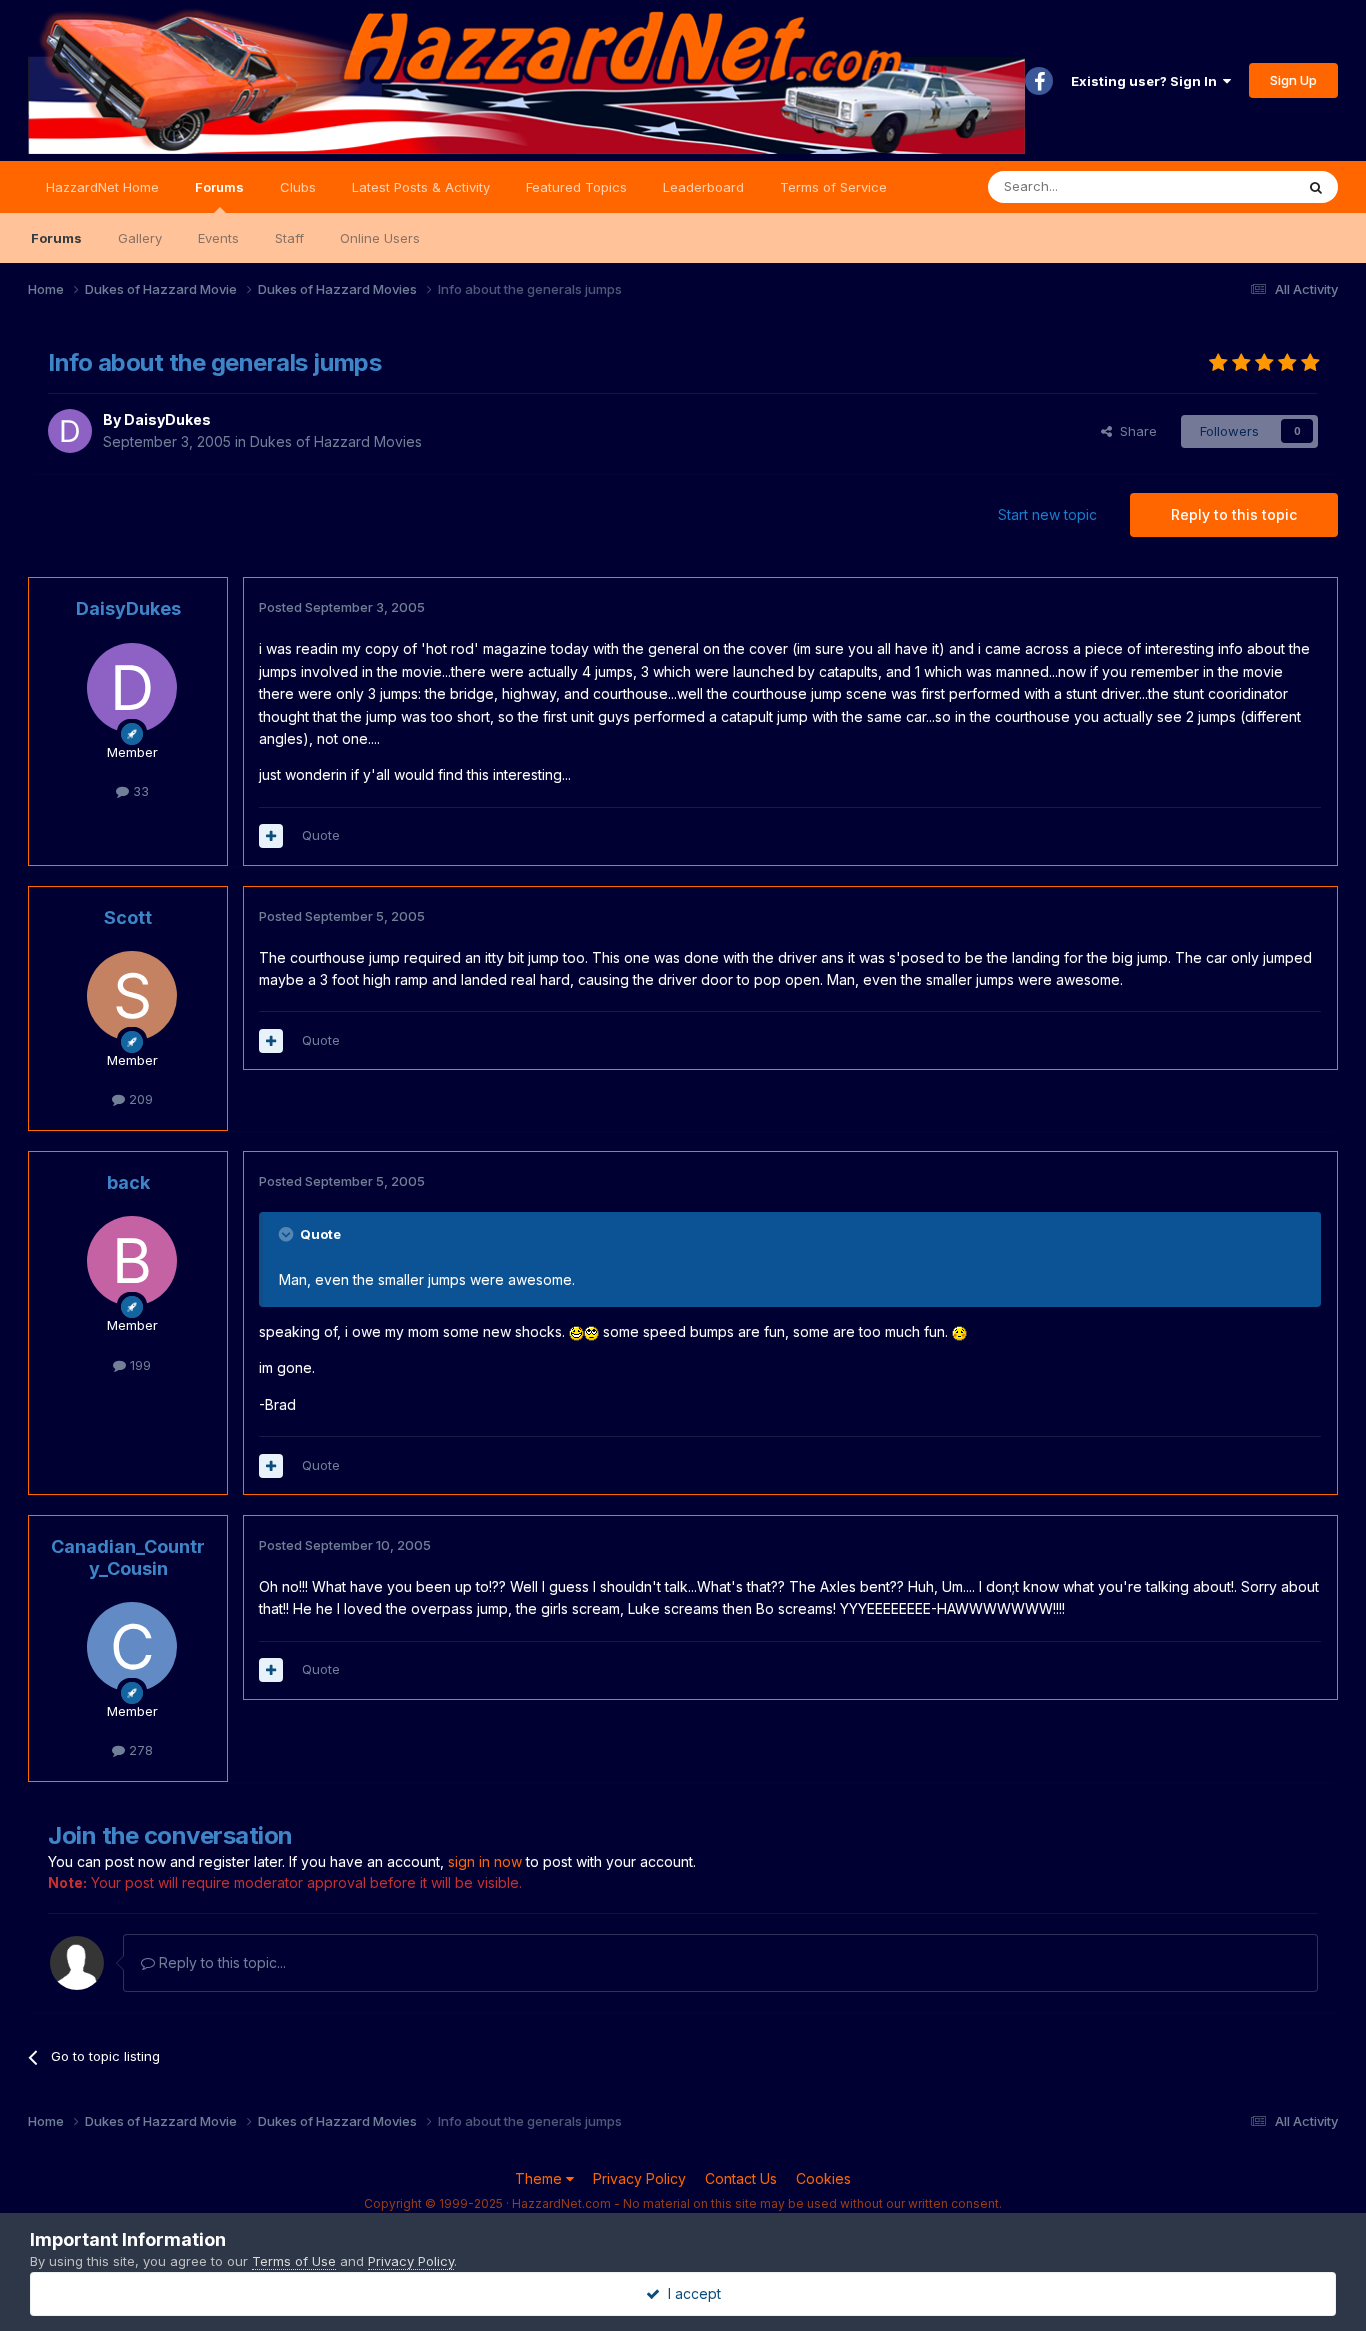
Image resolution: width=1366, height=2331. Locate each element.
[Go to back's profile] (132, 1261)
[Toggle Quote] (288, 1234)
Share (1134, 431)
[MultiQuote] (271, 836)
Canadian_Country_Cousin (128, 1557)
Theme (540, 2178)
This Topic (1235, 186)
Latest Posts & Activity (421, 187)
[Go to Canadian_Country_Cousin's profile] (132, 1647)
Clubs (298, 187)
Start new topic (1047, 514)
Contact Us (741, 2178)
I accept (690, 2293)
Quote (321, 835)
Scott (128, 917)
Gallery (140, 238)
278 (139, 1750)
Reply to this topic (1234, 514)
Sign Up (1293, 80)
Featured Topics (576, 187)
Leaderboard (703, 187)
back (128, 1182)
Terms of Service (833, 187)
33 (139, 791)
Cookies (823, 2178)
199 (138, 1365)
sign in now (485, 1861)
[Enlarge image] (576, 1331)
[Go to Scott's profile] (132, 996)
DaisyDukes (167, 419)
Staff (289, 238)
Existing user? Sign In (1147, 81)
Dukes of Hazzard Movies (336, 441)
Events (218, 238)
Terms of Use (294, 2261)
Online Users (380, 238)
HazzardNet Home (102, 187)
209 (139, 1099)
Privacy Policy (639, 2178)
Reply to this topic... (220, 1962)
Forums (219, 187)
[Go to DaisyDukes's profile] (70, 431)
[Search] (1316, 187)
